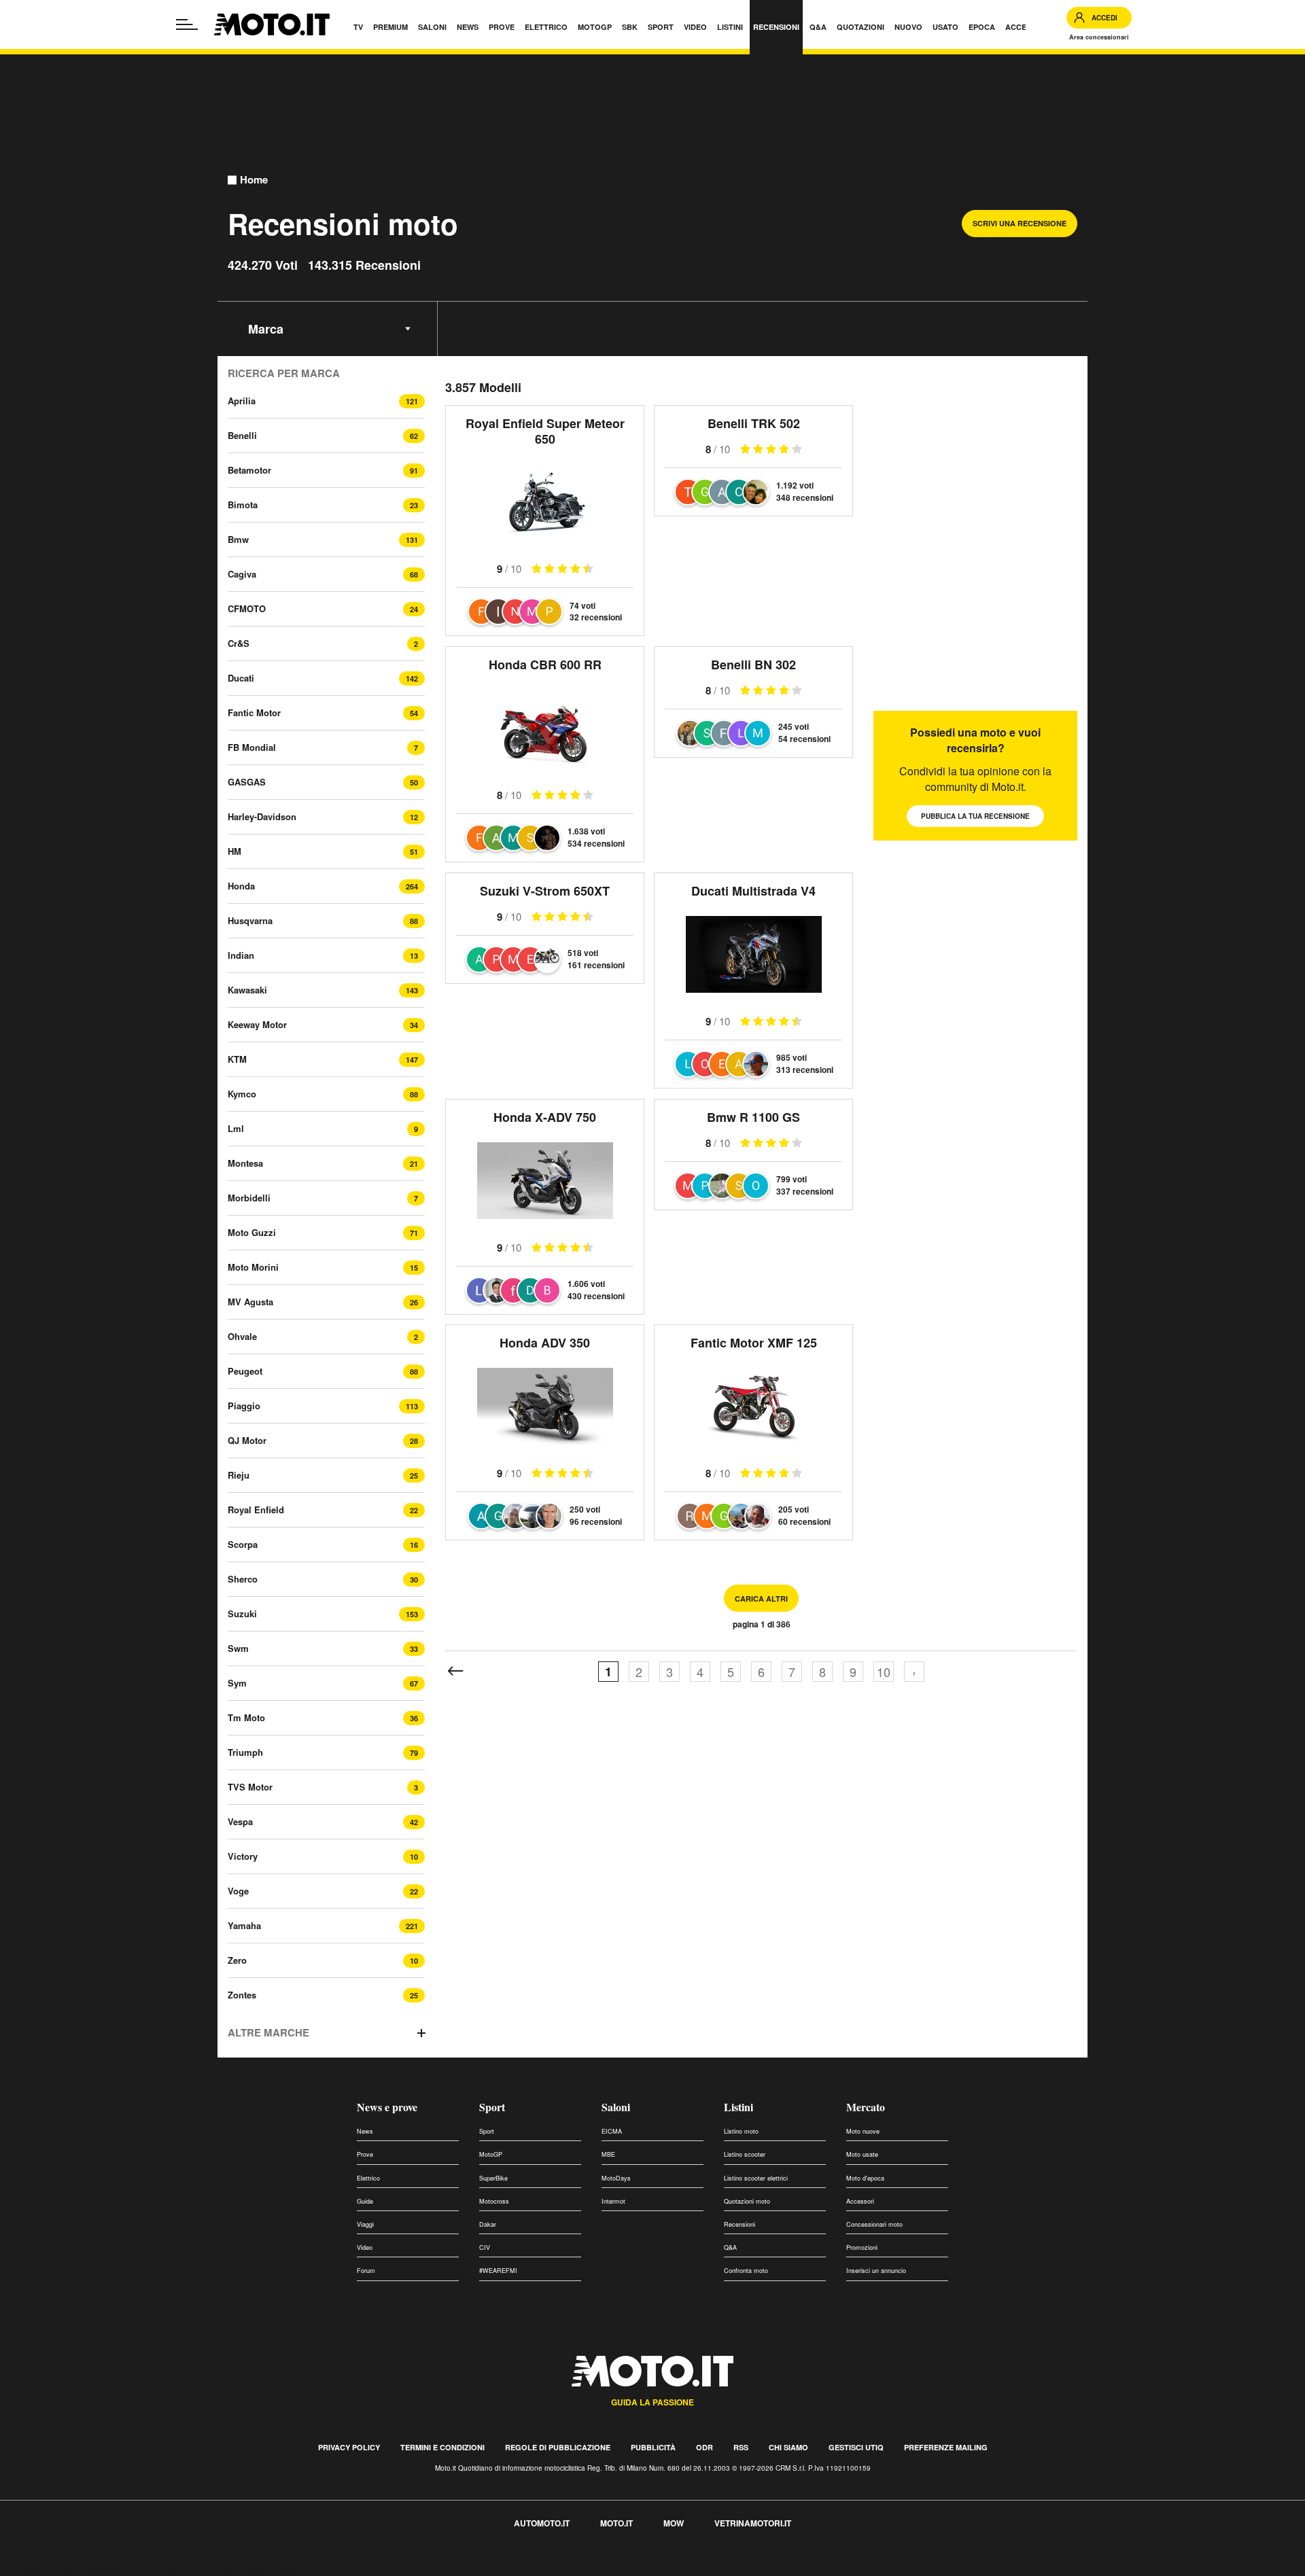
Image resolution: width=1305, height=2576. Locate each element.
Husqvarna (250, 920)
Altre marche (268, 2033)
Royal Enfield (256, 1510)
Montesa (245, 1163)
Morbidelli (249, 1198)
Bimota (243, 505)
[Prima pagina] (455, 1672)
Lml (236, 1128)
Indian (241, 955)
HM (234, 851)
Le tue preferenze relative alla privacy (212, 2568)
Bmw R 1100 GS (753, 1117)
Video (365, 2247)
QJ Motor (247, 1440)
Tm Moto (246, 1717)
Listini (738, 2107)
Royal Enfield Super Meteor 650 (545, 431)
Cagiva (242, 574)
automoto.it (542, 2523)
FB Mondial (252, 747)
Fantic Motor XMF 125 (754, 1343)
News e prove (387, 2107)
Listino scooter (745, 2154)
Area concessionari (1099, 37)
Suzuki (242, 1613)
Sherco (243, 1579)
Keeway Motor (257, 1024)
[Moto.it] (272, 24)
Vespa (240, 1821)
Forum (366, 2271)
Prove (365, 2154)
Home (254, 180)
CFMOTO (247, 608)
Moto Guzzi (252, 1232)
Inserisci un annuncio (876, 2271)
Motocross (494, 2201)
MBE (608, 2154)
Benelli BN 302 (753, 665)
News (365, 2131)
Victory (243, 1856)
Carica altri (761, 1599)
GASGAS (247, 782)
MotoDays (616, 2178)
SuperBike (493, 2178)
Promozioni (862, 2247)
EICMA (612, 2131)
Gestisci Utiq (856, 2447)
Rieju (239, 1475)
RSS (741, 2447)
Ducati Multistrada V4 (753, 891)
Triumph (245, 1752)
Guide (365, 2201)
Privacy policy (349, 2447)
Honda (241, 886)
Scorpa (243, 1544)
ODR (704, 2447)
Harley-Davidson (262, 816)
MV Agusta (250, 1302)
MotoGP (491, 2154)
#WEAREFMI (498, 2271)
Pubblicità (653, 2447)
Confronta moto (746, 2271)
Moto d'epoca (865, 2178)
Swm (238, 1648)
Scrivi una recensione (1020, 223)
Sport (492, 2107)
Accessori (860, 2201)
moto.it (616, 2523)
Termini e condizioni (442, 2447)
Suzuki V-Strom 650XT (545, 891)
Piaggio (244, 1406)
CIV (485, 2247)
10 (884, 1672)
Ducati (241, 678)
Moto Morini (253, 1267)
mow (674, 2523)
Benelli (242, 435)
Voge (238, 1891)
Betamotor (249, 470)
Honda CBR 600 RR (545, 665)
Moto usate (862, 2154)
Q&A (730, 2247)
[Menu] (187, 24)
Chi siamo (788, 2447)
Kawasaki (247, 990)
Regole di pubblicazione (558, 2447)
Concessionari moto (874, 2224)
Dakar (488, 2224)
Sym (237, 1683)
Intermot (613, 2201)
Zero (237, 1960)
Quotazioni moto (747, 2201)
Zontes (242, 1995)
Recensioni (739, 2224)
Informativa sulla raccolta (60, 2568)
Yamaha (244, 1925)
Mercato (866, 2107)
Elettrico (368, 2178)
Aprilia (242, 401)
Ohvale (242, 1336)
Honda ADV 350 (545, 1343)
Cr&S (239, 643)
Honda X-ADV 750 (545, 1117)
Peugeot (245, 1371)
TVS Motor (250, 1787)
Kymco (242, 1094)
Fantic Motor (254, 712)
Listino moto (741, 2131)
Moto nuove (863, 2131)
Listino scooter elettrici (756, 2178)
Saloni (616, 2107)
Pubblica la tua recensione (975, 816)
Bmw (238, 539)
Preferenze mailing (946, 2447)
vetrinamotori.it (753, 2523)
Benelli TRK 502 (754, 423)
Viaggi (365, 2224)
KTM (237, 1059)
